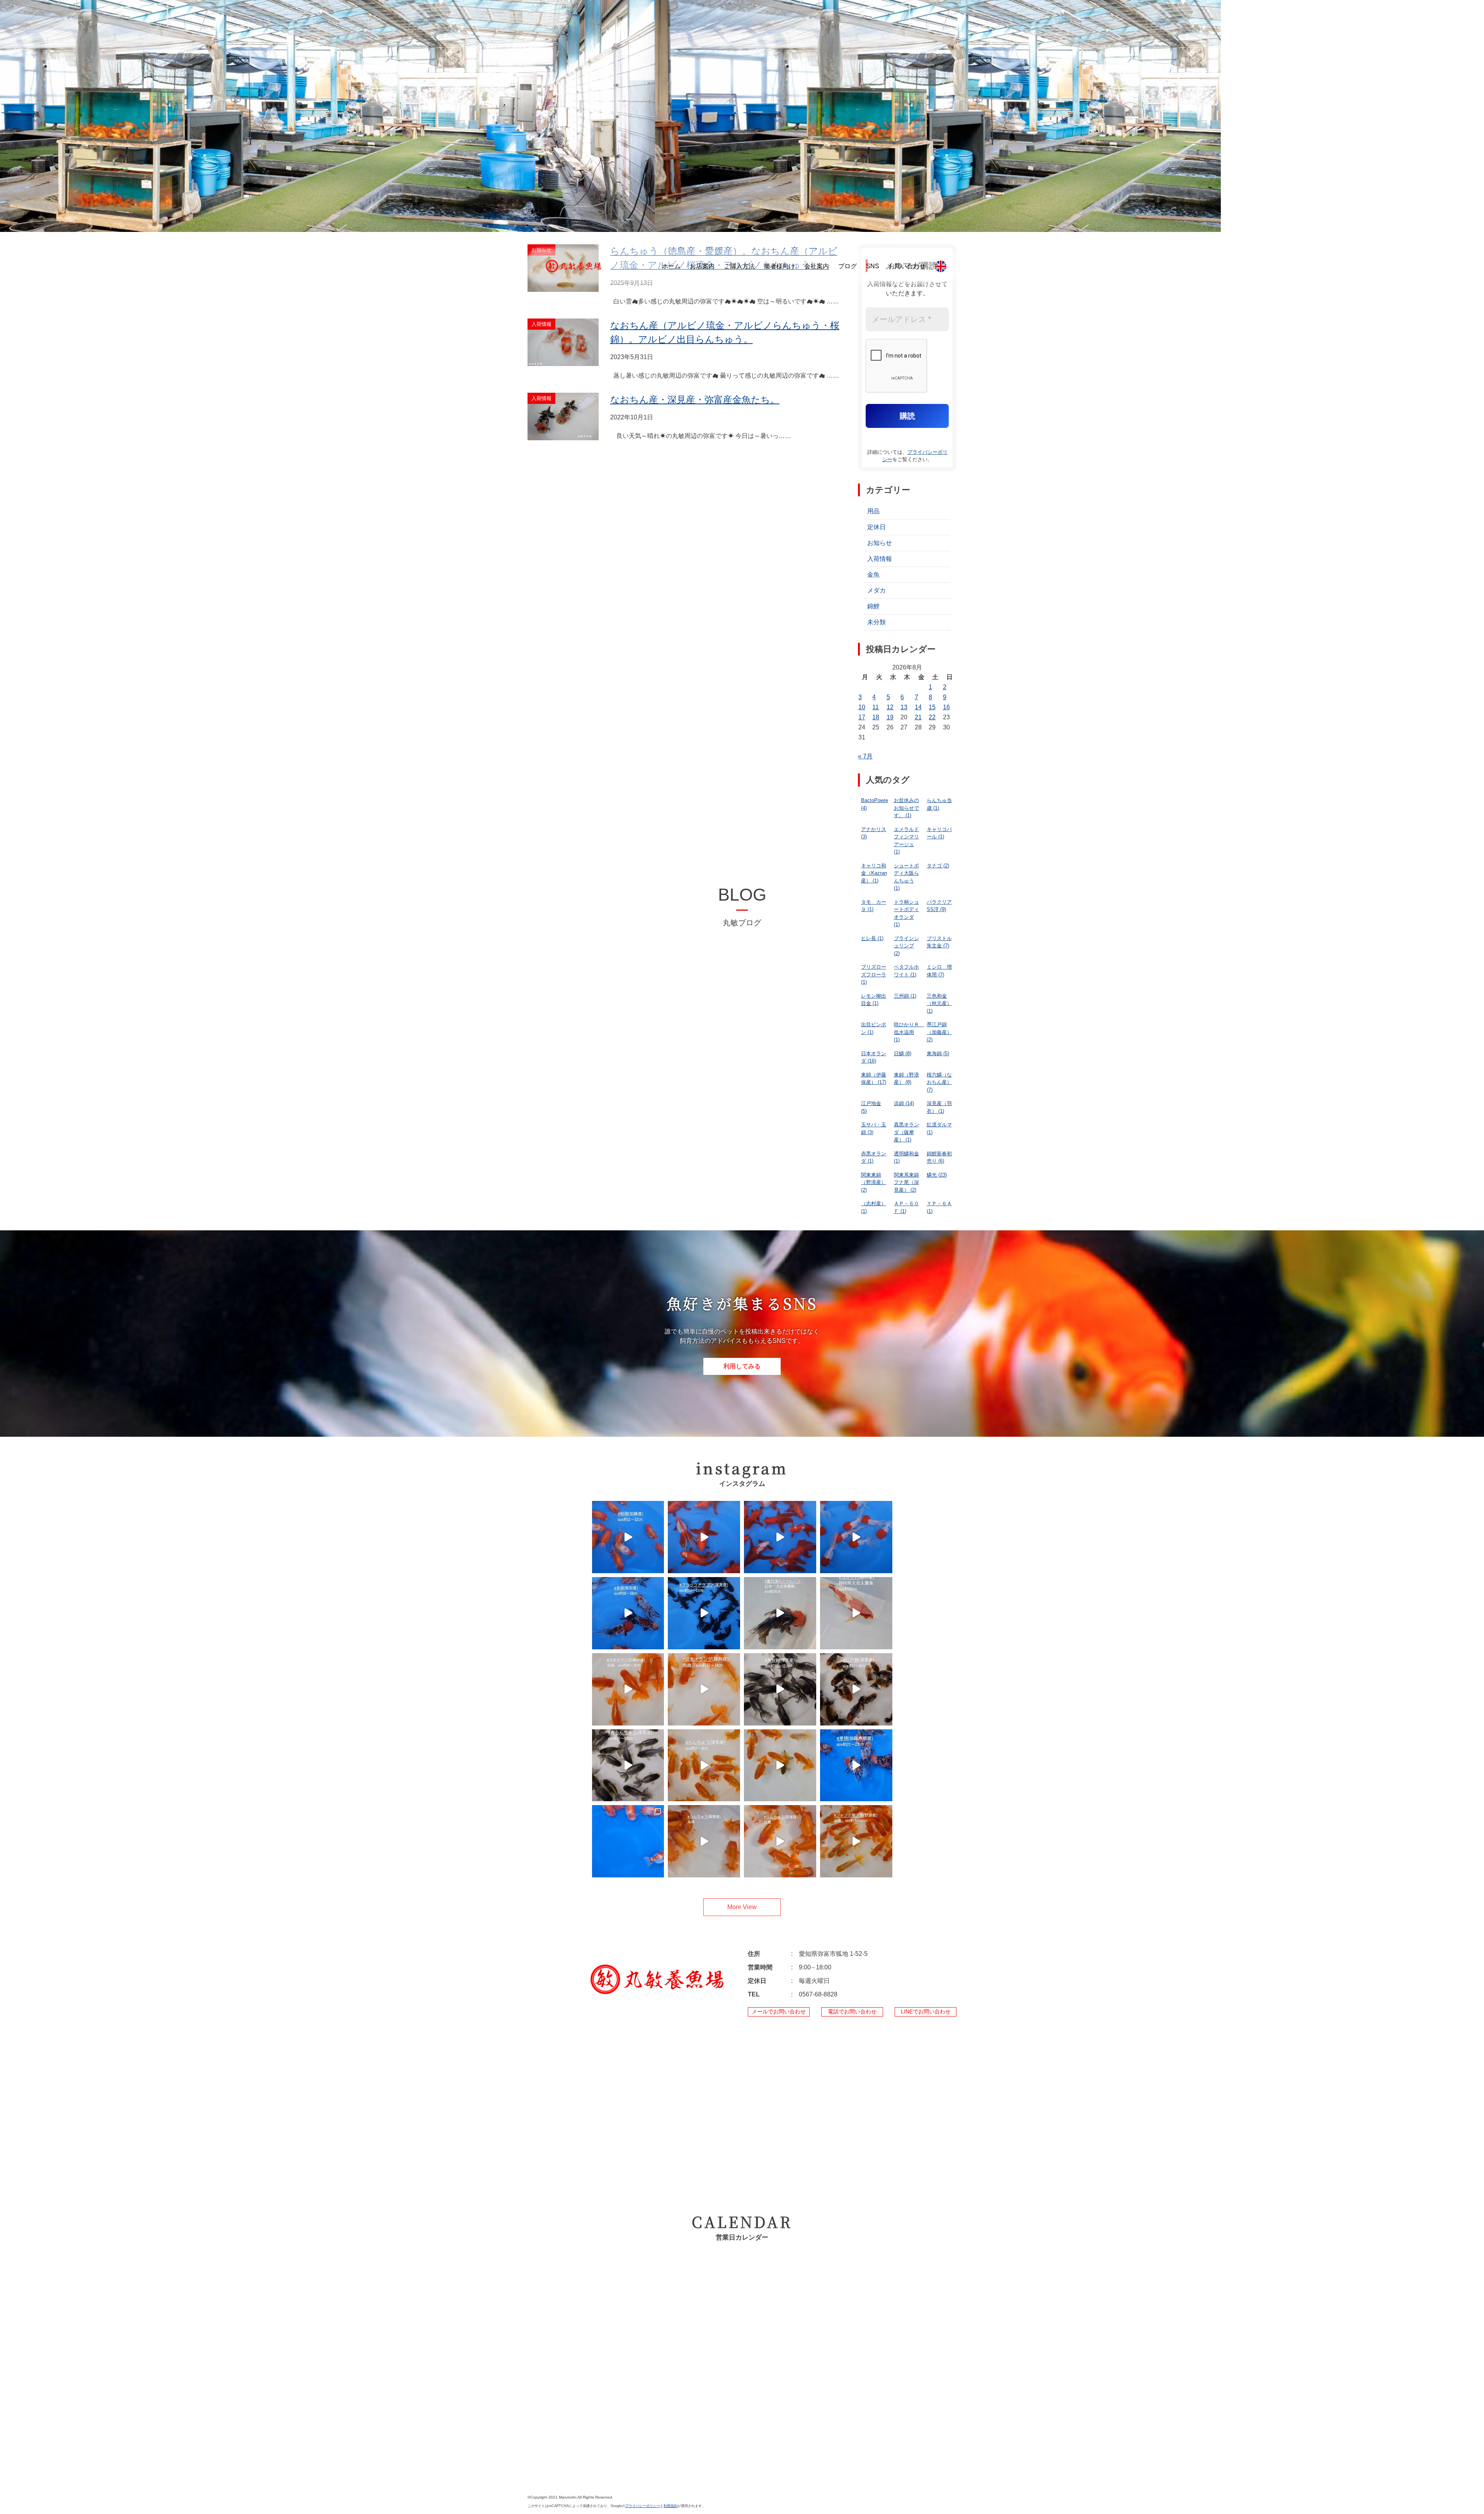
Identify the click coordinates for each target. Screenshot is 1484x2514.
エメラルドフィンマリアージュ (906, 841)
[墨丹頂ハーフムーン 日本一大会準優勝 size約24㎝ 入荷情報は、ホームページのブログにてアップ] (780, 1613)
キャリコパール (939, 833)
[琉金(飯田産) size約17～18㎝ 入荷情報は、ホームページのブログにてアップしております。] (704, 1537)
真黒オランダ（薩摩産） (906, 1132)
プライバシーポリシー (643, 2506)
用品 (873, 511)
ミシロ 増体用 (939, 971)
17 (862, 717)
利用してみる (742, 1366)
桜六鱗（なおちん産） (939, 1082)
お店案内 (702, 266)
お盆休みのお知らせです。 (906, 808)
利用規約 (671, 2506)
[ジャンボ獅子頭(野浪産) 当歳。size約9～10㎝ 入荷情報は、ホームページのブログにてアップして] (856, 1841)
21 (918, 717)
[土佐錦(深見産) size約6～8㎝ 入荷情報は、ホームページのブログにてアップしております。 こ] (780, 1765)
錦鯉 (873, 606)
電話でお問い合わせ (852, 2012)
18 (876, 717)
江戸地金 (871, 1107)
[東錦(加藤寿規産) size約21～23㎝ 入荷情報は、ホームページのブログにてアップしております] (856, 1765)
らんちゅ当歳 (939, 804)
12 (890, 707)
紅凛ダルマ (939, 1128)
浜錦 (904, 1103)
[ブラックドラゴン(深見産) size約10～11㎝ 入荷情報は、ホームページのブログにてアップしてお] (704, 1613)
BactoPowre (875, 804)
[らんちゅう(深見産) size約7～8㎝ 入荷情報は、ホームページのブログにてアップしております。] (704, 1765)
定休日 (876, 527)
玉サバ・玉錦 (874, 1128)
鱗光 (937, 1175)
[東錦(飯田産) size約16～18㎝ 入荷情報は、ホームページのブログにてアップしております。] (628, 1613)
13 (904, 707)
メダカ (876, 590)
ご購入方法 (739, 266)
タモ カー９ (874, 906)
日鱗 (903, 1053)
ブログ (848, 266)
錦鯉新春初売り (939, 1157)
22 (932, 717)
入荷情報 (880, 559)
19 (890, 717)
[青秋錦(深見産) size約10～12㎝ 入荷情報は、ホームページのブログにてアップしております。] (780, 1689)
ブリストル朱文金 (939, 942)
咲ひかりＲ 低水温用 (909, 1032)
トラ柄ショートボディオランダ (906, 913)
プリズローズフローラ (874, 974)
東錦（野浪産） (906, 1079)
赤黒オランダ (874, 1157)
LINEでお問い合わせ (926, 2012)
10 (862, 707)
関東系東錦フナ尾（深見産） (906, 1182)
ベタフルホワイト (906, 971)
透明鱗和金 (906, 1157)
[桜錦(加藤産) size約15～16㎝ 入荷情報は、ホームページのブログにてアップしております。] (628, 1841)
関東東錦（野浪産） (874, 1182)
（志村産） (874, 1207)
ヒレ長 (872, 938)
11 (876, 707)
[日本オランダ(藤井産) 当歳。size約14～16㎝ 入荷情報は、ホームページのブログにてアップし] (628, 1689)
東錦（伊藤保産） (874, 1079)
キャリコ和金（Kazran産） (874, 873)
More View (742, 1907)
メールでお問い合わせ (779, 2012)
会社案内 (817, 266)
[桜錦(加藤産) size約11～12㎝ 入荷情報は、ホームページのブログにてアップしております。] (628, 1537)
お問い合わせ (907, 266)
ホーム (671, 266)
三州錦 (905, 996)
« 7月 (865, 756)
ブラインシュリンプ (906, 946)
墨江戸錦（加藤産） (939, 1032)
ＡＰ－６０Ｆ (906, 1207)
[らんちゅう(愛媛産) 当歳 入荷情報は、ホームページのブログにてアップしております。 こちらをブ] (704, 1841)
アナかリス (874, 833)
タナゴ (938, 866)
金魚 (873, 575)
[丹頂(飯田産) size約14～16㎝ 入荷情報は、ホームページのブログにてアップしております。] (856, 1537)
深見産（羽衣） (939, 1107)
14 (918, 707)
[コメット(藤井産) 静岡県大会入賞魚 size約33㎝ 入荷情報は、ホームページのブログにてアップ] (856, 1613)
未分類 (876, 622)
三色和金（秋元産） (939, 1003)
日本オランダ (874, 1057)
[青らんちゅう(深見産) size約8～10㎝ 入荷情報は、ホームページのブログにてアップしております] (628, 1765)
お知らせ (880, 543)
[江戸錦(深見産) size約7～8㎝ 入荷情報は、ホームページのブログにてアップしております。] (856, 1689)
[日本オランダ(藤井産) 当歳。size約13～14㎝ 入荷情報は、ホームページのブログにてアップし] (704, 1689)
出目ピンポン (874, 1028)
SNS (873, 266)
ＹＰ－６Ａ (939, 1207)
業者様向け (779, 266)
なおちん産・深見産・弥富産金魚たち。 (695, 399)
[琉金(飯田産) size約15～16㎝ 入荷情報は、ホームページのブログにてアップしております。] (780, 1537)
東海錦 (938, 1053)
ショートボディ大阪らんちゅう (906, 877)
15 (932, 707)
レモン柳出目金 (874, 1000)
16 (946, 707)
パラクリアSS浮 (939, 906)
